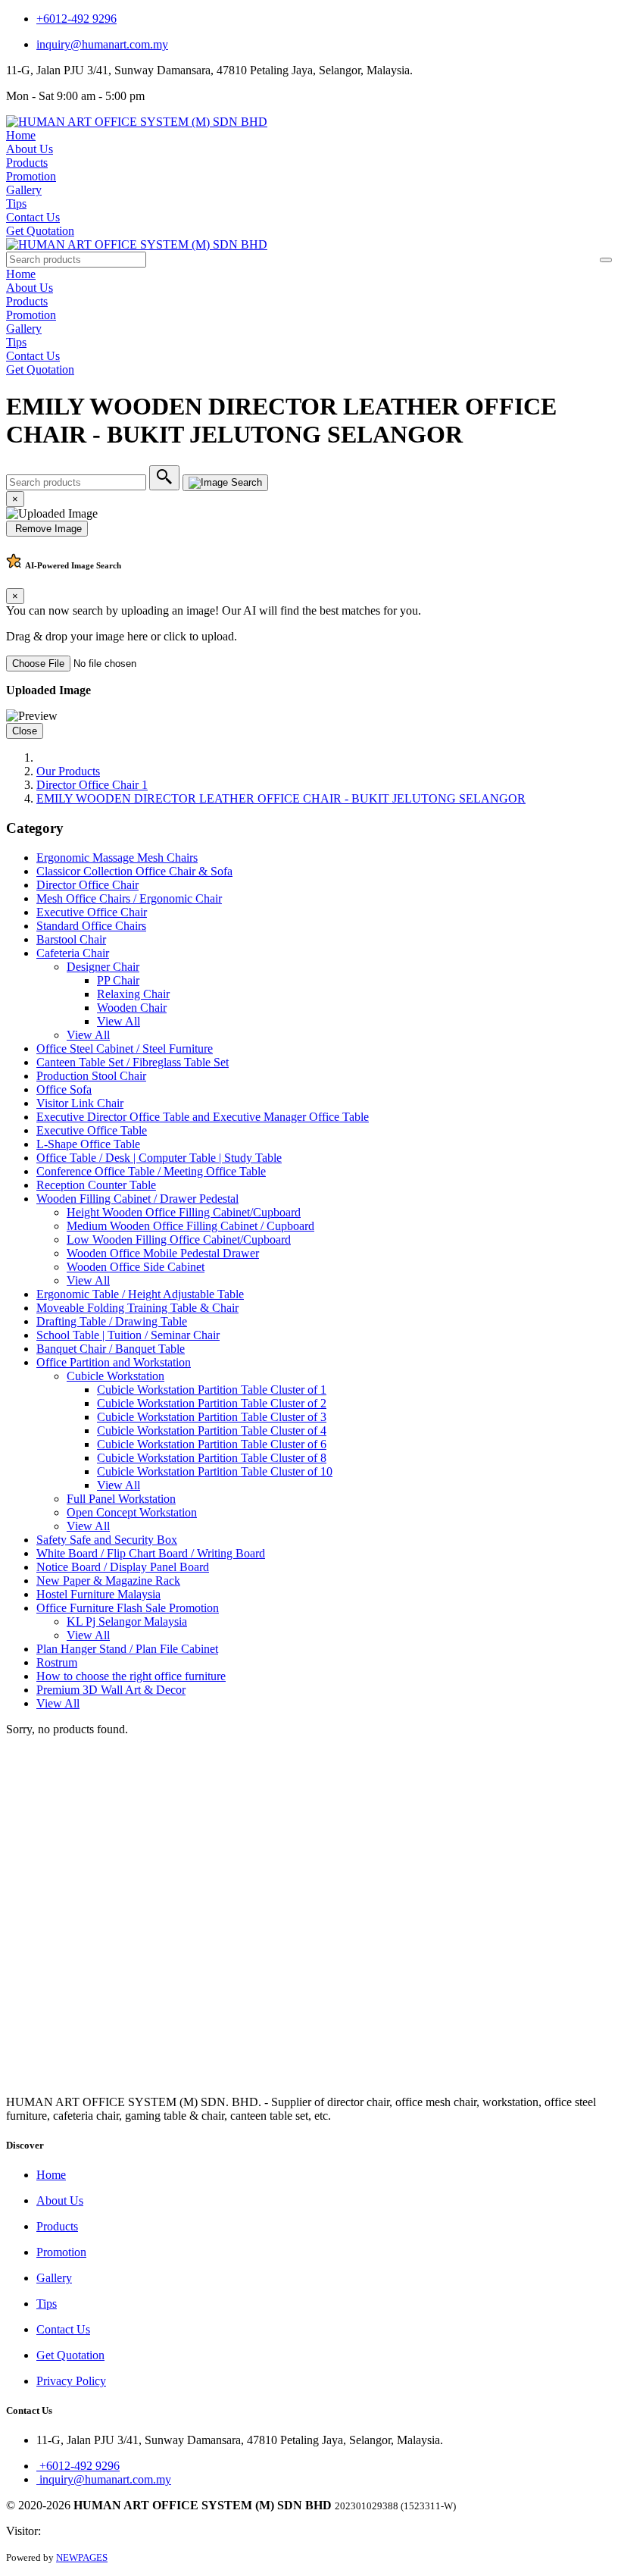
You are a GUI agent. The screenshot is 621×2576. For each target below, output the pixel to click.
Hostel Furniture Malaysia (98, 1594)
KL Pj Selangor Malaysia (127, 1621)
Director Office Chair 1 (92, 785)
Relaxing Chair (133, 994)
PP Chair (118, 980)
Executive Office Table (92, 1130)
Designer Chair (103, 967)
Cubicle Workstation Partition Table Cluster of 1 (212, 1390)
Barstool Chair (71, 939)
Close (25, 731)
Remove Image (47, 529)
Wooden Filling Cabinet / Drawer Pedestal (137, 1199)
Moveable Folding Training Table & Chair (137, 1308)
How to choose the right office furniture (131, 1676)
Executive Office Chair (92, 912)
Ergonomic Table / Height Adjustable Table (140, 1294)
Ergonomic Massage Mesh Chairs (117, 858)
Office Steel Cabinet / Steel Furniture (125, 1049)
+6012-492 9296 (76, 19)
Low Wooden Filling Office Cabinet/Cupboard (179, 1239)
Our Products (68, 771)
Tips (16, 203)
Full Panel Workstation (121, 1499)
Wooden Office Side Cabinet (136, 1267)
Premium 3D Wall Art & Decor (111, 1690)
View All (119, 1021)
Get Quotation (40, 231)
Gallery (24, 190)
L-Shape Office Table (88, 1144)
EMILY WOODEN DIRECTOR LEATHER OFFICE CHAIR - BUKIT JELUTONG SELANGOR (281, 798)
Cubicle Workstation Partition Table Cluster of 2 (212, 1403)
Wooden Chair (132, 1008)
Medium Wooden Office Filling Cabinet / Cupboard (190, 1226)
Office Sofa (64, 1089)
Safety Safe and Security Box (107, 1540)
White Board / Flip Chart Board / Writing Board (151, 1553)
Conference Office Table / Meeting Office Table (151, 1171)
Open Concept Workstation (132, 1512)
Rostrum (57, 1662)
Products (27, 163)
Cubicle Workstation (115, 1376)
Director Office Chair (87, 885)
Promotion (31, 176)
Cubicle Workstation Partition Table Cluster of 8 (212, 1458)
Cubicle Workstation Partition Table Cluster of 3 (212, 1417)
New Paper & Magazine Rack (108, 1581)
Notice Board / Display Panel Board (123, 1567)
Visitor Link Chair (80, 1103)
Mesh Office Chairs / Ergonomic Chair (129, 898)
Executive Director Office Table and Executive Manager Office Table (203, 1117)
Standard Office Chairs (91, 926)
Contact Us (33, 217)
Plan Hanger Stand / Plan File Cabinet (127, 1649)
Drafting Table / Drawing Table (112, 1321)
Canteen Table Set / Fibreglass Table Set (133, 1062)
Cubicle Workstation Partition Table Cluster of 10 (215, 1471)
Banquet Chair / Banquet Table (111, 1349)
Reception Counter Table (96, 1185)
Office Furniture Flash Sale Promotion (128, 1608)
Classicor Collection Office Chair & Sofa (134, 871)
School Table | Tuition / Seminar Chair (128, 1335)
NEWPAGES (82, 2557)
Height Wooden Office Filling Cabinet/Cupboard (184, 1212)
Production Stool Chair (91, 1076)
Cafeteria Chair (73, 953)
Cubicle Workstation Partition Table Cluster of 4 (212, 1430)
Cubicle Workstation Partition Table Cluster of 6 (212, 1444)
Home (21, 135)
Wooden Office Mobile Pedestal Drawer (163, 1253)
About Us (30, 149)
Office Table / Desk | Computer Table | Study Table (159, 1158)
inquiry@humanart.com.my (102, 44)
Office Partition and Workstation (114, 1362)
